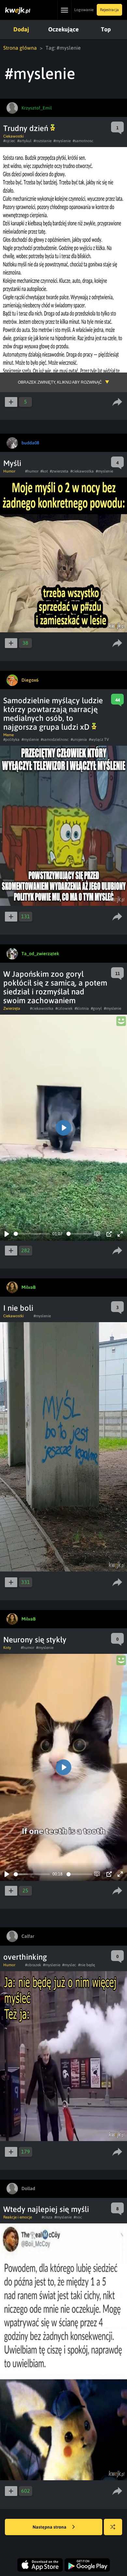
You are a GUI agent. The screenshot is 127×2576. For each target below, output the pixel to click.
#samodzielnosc (55, 740)
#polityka (11, 740)
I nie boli (18, 1308)
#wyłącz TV (99, 740)
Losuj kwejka (113, 2527)
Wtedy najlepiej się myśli (46, 2209)
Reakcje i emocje (18, 2217)
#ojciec (9, 141)
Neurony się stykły (35, 1640)
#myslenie (62, 141)
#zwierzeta (59, 471)
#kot (44, 471)
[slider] (32, 1234)
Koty (7, 1648)
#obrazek (33, 1965)
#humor (32, 471)
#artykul (24, 141)
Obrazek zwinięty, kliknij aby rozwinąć (60, 382)
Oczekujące (63, 29)
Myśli (12, 463)
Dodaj (21, 29)
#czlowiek (64, 1008)
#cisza (47, 2217)
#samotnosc (83, 141)
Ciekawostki (14, 136)
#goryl (96, 1008)
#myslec (69, 1965)
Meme (8, 735)
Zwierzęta (12, 1008)
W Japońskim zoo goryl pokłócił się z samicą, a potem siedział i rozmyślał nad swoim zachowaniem (55, 987)
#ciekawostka (82, 471)
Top (106, 29)
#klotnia (82, 1008)
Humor (9, 471)
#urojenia (79, 740)
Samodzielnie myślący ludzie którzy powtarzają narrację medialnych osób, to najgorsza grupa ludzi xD (53, 714)
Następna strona (50, 2527)
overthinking (25, 1957)
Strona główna (20, 48)
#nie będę (86, 1965)
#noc (78, 2217)
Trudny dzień (27, 128)
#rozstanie (42, 141)
